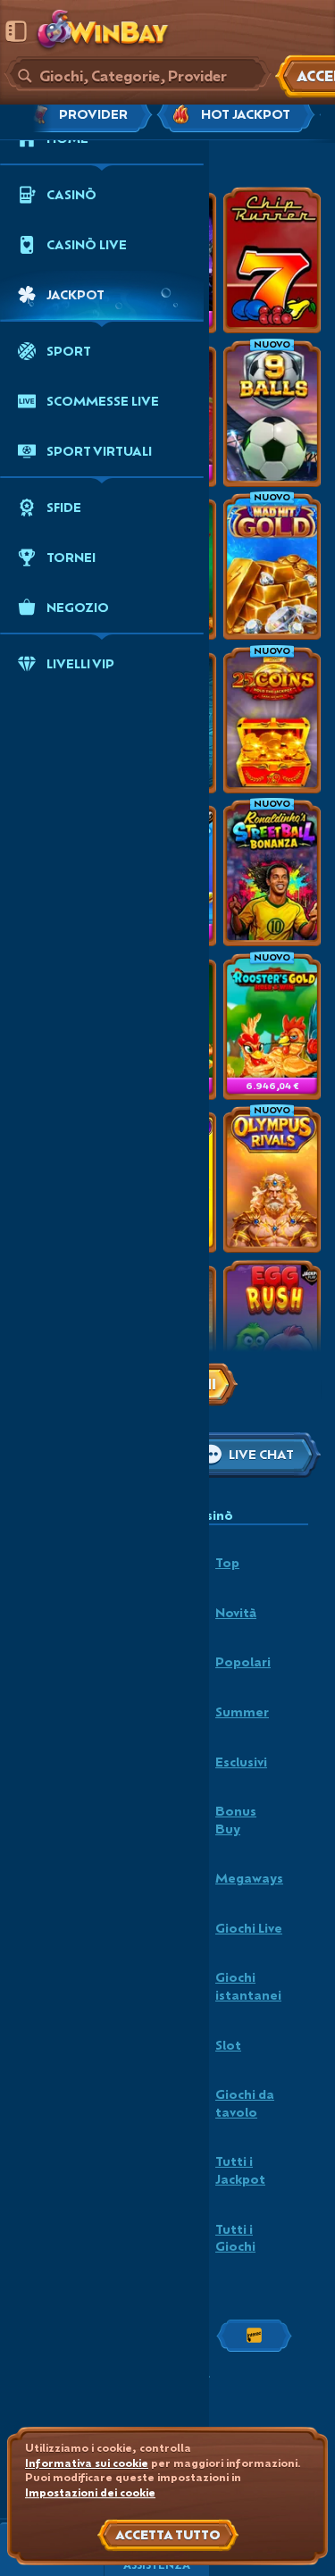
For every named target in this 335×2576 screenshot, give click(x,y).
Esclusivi (241, 1762)
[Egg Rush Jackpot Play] (272, 1333)
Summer (242, 1712)
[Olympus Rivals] (272, 1179)
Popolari (243, 1661)
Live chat (261, 1454)
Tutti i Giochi (235, 2238)
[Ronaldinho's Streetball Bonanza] (272, 873)
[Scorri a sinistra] (33, 114)
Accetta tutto (168, 2534)
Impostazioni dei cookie (90, 2493)
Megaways (249, 1878)
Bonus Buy (236, 1820)
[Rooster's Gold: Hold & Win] (272, 1027)
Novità (236, 1612)
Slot (228, 2045)
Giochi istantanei (248, 1986)
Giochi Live (249, 1928)
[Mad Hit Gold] (272, 566)
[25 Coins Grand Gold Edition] (272, 720)
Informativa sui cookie (87, 2463)
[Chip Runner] (272, 260)
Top (227, 1562)
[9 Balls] (272, 414)
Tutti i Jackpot (240, 2170)
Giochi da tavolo (245, 2103)
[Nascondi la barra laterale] (16, 31)
